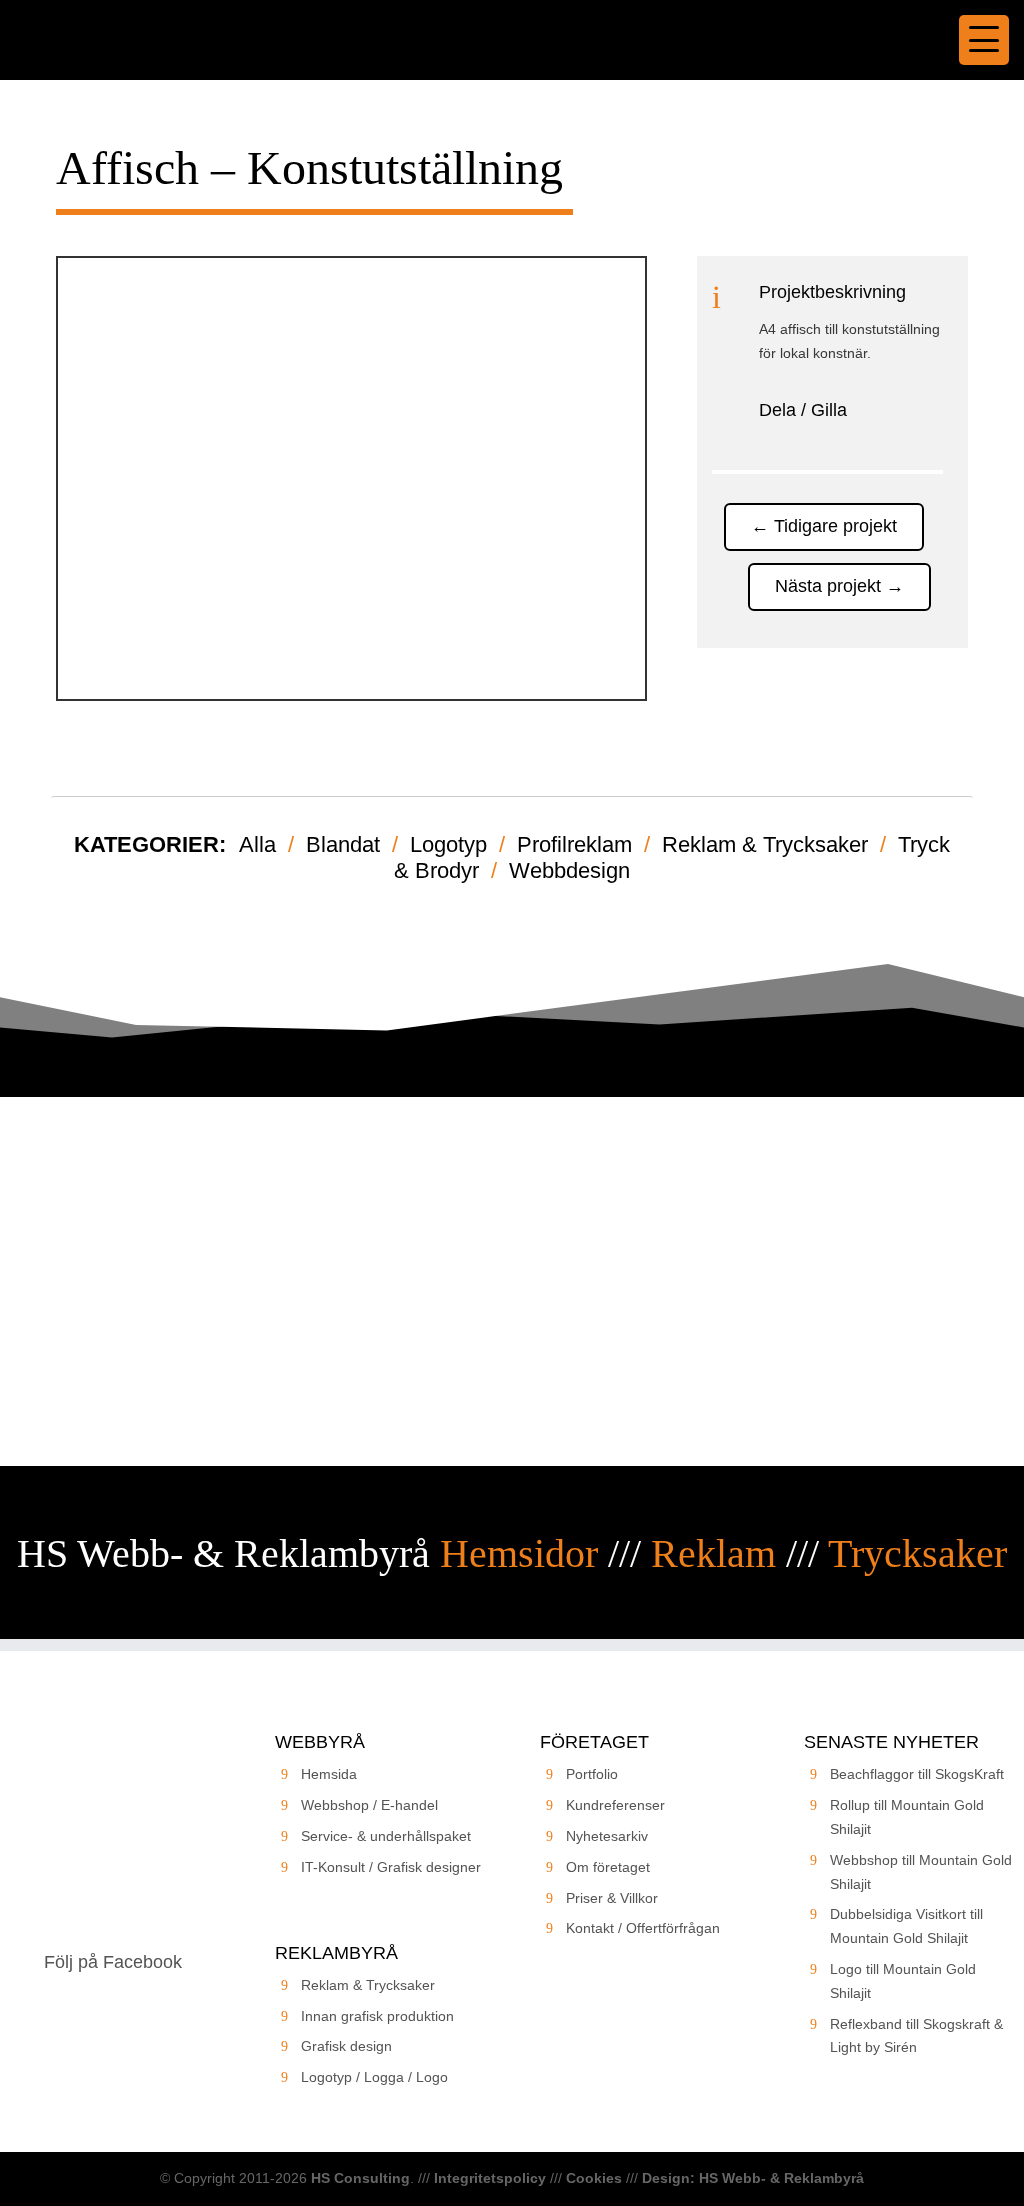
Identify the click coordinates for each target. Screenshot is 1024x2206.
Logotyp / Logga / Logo (374, 2077)
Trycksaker (917, 1553)
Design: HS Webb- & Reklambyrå (753, 2178)
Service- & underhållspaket (386, 1836)
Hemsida (329, 1774)
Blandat (343, 844)
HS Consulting (360, 2178)
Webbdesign (569, 870)
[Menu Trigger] (984, 40)
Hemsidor (519, 1553)
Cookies (594, 2178)
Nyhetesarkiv (607, 1836)
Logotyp (448, 844)
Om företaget (608, 1867)
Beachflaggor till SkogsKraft (917, 1774)
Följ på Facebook (113, 1962)
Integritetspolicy (490, 2178)
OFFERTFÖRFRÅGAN (512, 1361)
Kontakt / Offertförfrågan (643, 1928)
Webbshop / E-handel (369, 1805)
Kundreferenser (615, 1805)
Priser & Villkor (612, 1898)
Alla (257, 844)
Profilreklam (574, 844)
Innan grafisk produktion (377, 2016)
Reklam (713, 1553)
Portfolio (592, 1774)
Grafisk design (346, 2046)
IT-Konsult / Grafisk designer (391, 1867)
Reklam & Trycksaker (765, 844)
